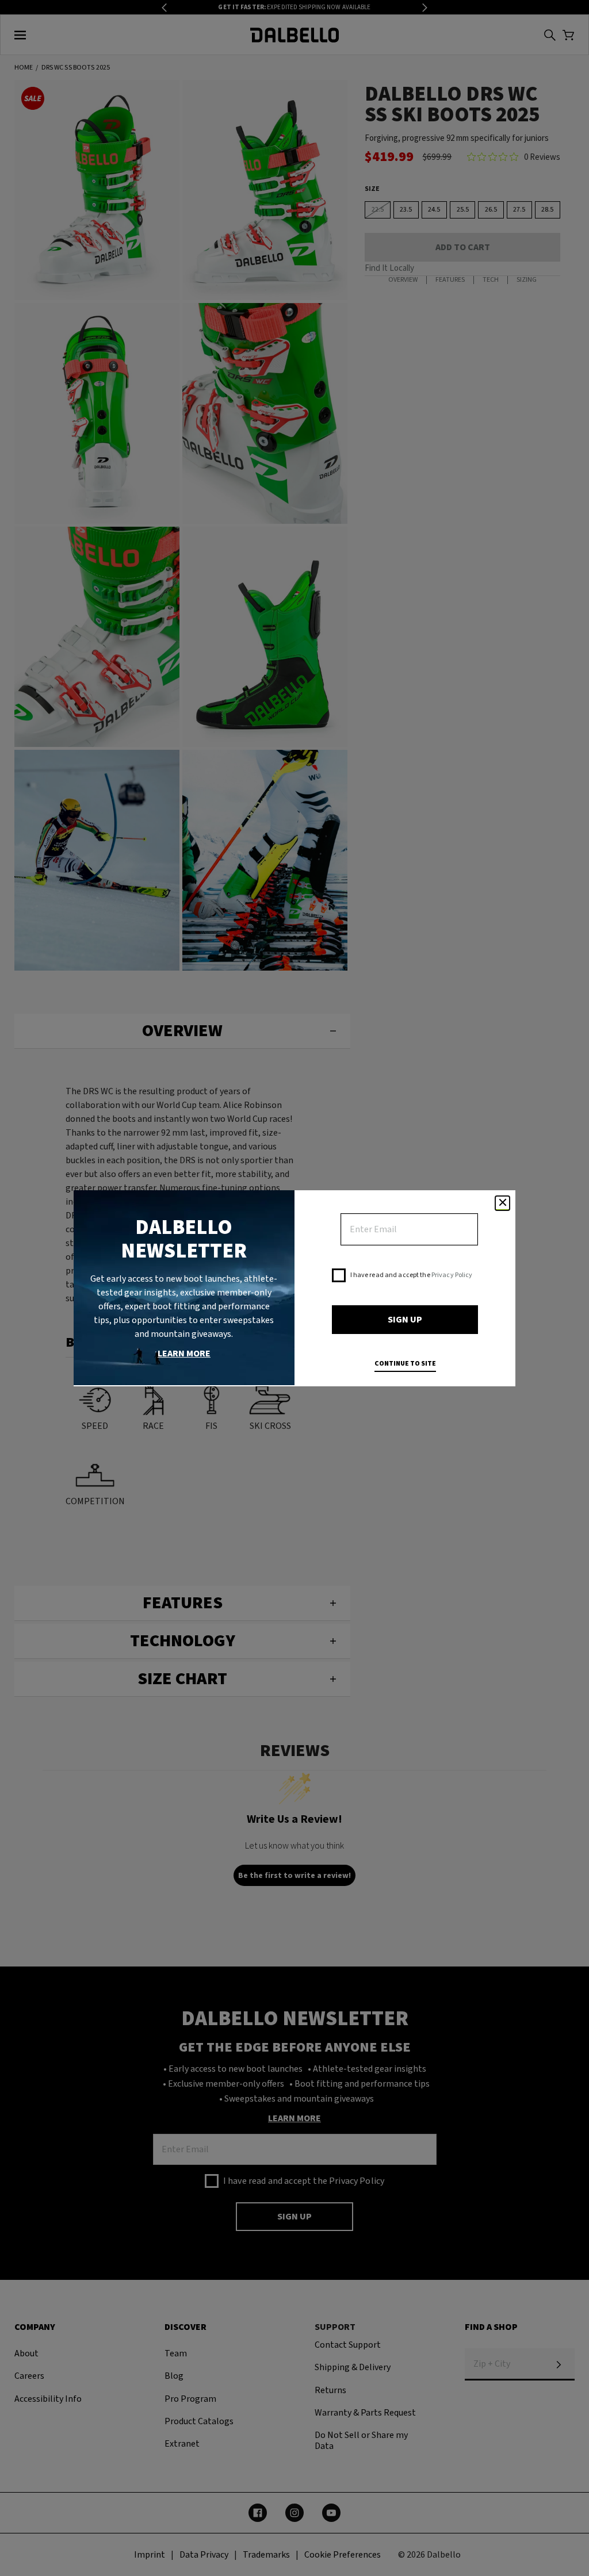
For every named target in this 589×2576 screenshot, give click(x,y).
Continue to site (405, 1364)
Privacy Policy (452, 1275)
